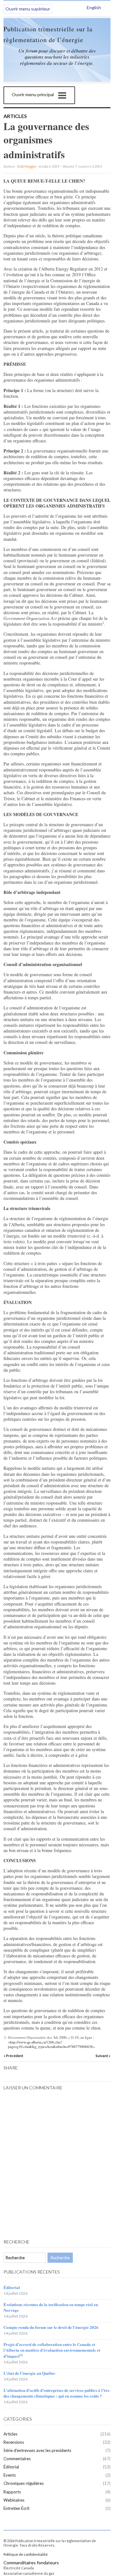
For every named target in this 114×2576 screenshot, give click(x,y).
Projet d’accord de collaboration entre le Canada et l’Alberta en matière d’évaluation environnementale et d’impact (52, 2350)
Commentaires (17, 2459)
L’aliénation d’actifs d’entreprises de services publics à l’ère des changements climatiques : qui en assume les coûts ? (57, 2393)
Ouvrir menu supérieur (28, 9)
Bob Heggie (27, 166)
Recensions (14, 2442)
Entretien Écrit (16, 2508)
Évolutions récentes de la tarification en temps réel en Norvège (51, 2307)
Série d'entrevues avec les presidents (37, 2450)
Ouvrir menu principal (33, 94)
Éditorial (12, 2287)
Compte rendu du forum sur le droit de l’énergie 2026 (51, 2327)
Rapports (12, 2492)
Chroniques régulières (24, 2483)
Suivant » (103, 2056)
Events (10, 2475)
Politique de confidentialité (26, 2554)
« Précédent (13, 2056)
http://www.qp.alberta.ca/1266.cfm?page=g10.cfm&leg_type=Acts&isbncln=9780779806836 (50, 2044)
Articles (15, 116)
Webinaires (14, 2500)
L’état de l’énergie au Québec (29, 2373)
